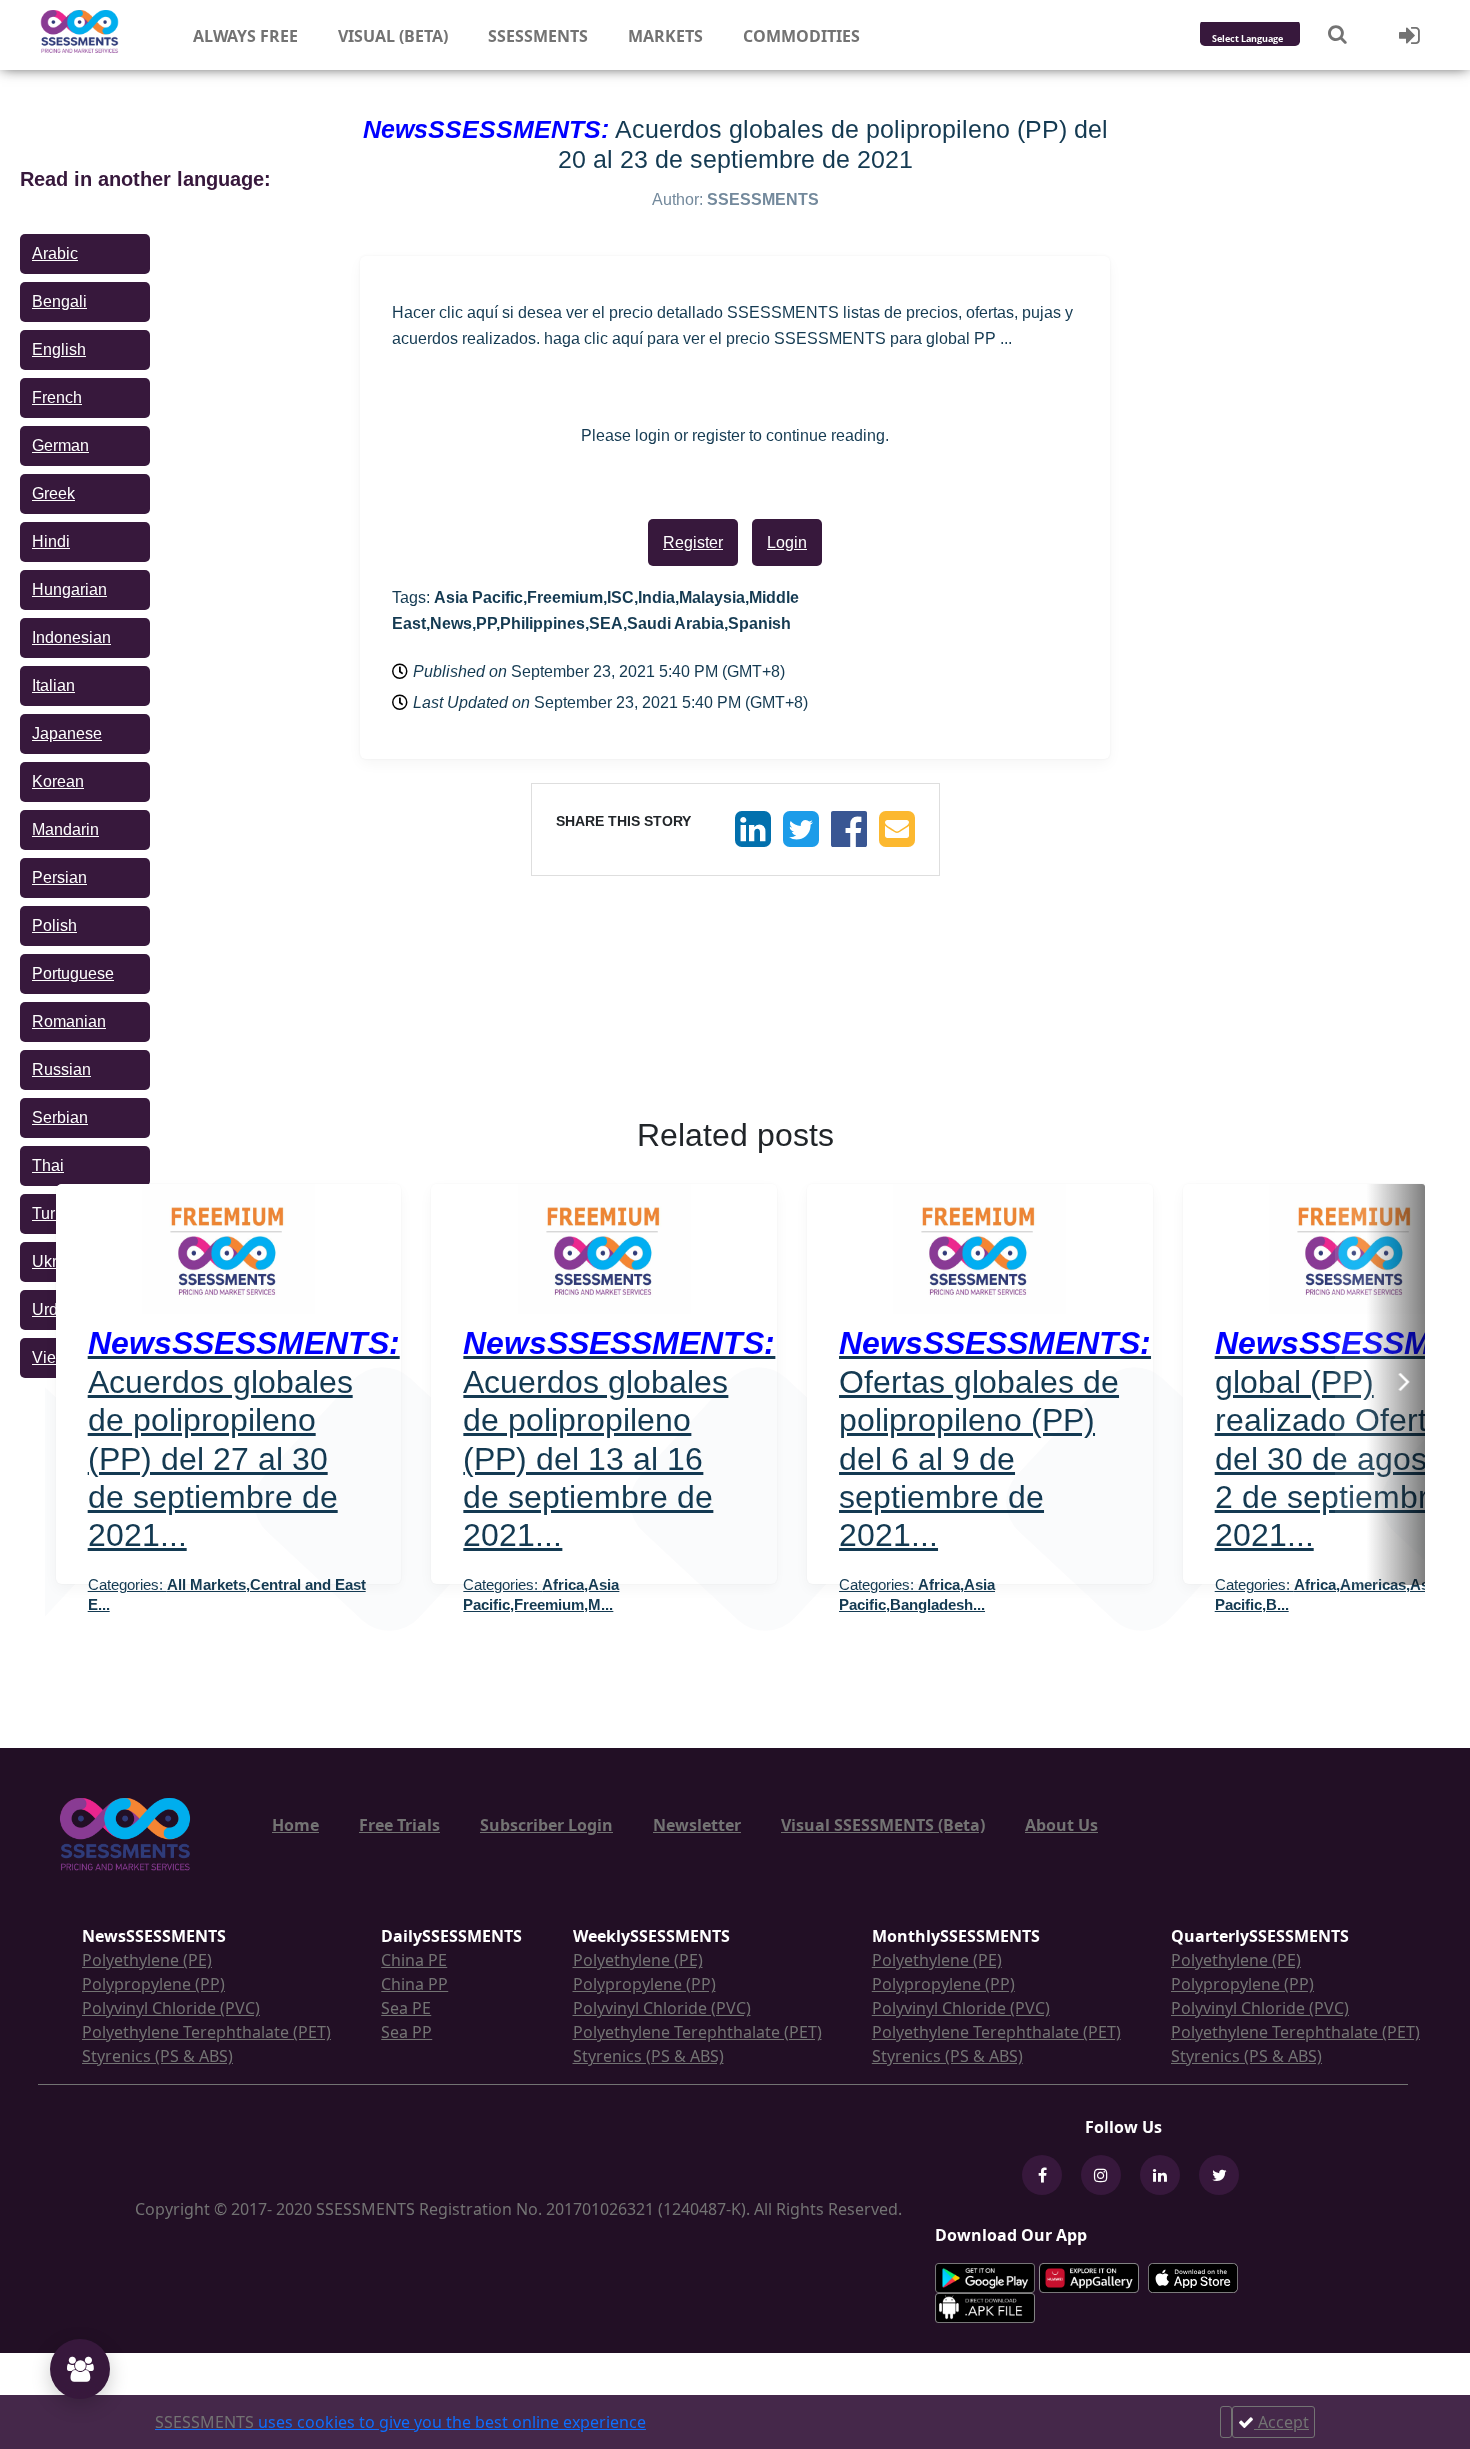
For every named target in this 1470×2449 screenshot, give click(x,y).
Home (295, 1825)
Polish (54, 925)
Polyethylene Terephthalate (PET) (206, 2032)
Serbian (60, 1117)
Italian (53, 685)
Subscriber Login (546, 1825)
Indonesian (71, 637)
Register (693, 542)
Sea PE (406, 2008)
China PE (414, 1960)
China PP (414, 1984)
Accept (1281, 2422)
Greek (53, 493)
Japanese (67, 733)
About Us (1061, 1825)
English (59, 349)
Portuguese (73, 973)
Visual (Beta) (393, 36)
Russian (61, 1069)
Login (787, 542)
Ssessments (538, 36)
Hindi (51, 541)
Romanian (69, 1021)
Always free (245, 36)
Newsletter (697, 1825)
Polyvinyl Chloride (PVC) (171, 2008)
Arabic (55, 253)
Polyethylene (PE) (147, 1960)
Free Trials (399, 1825)
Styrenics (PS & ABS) (157, 2056)
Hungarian (69, 589)
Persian (59, 877)
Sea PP (406, 2032)
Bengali (59, 301)
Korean (58, 781)
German (60, 445)
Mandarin (65, 829)
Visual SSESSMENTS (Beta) (883, 1825)
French (57, 397)
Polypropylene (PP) (153, 1984)
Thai (48, 1165)
